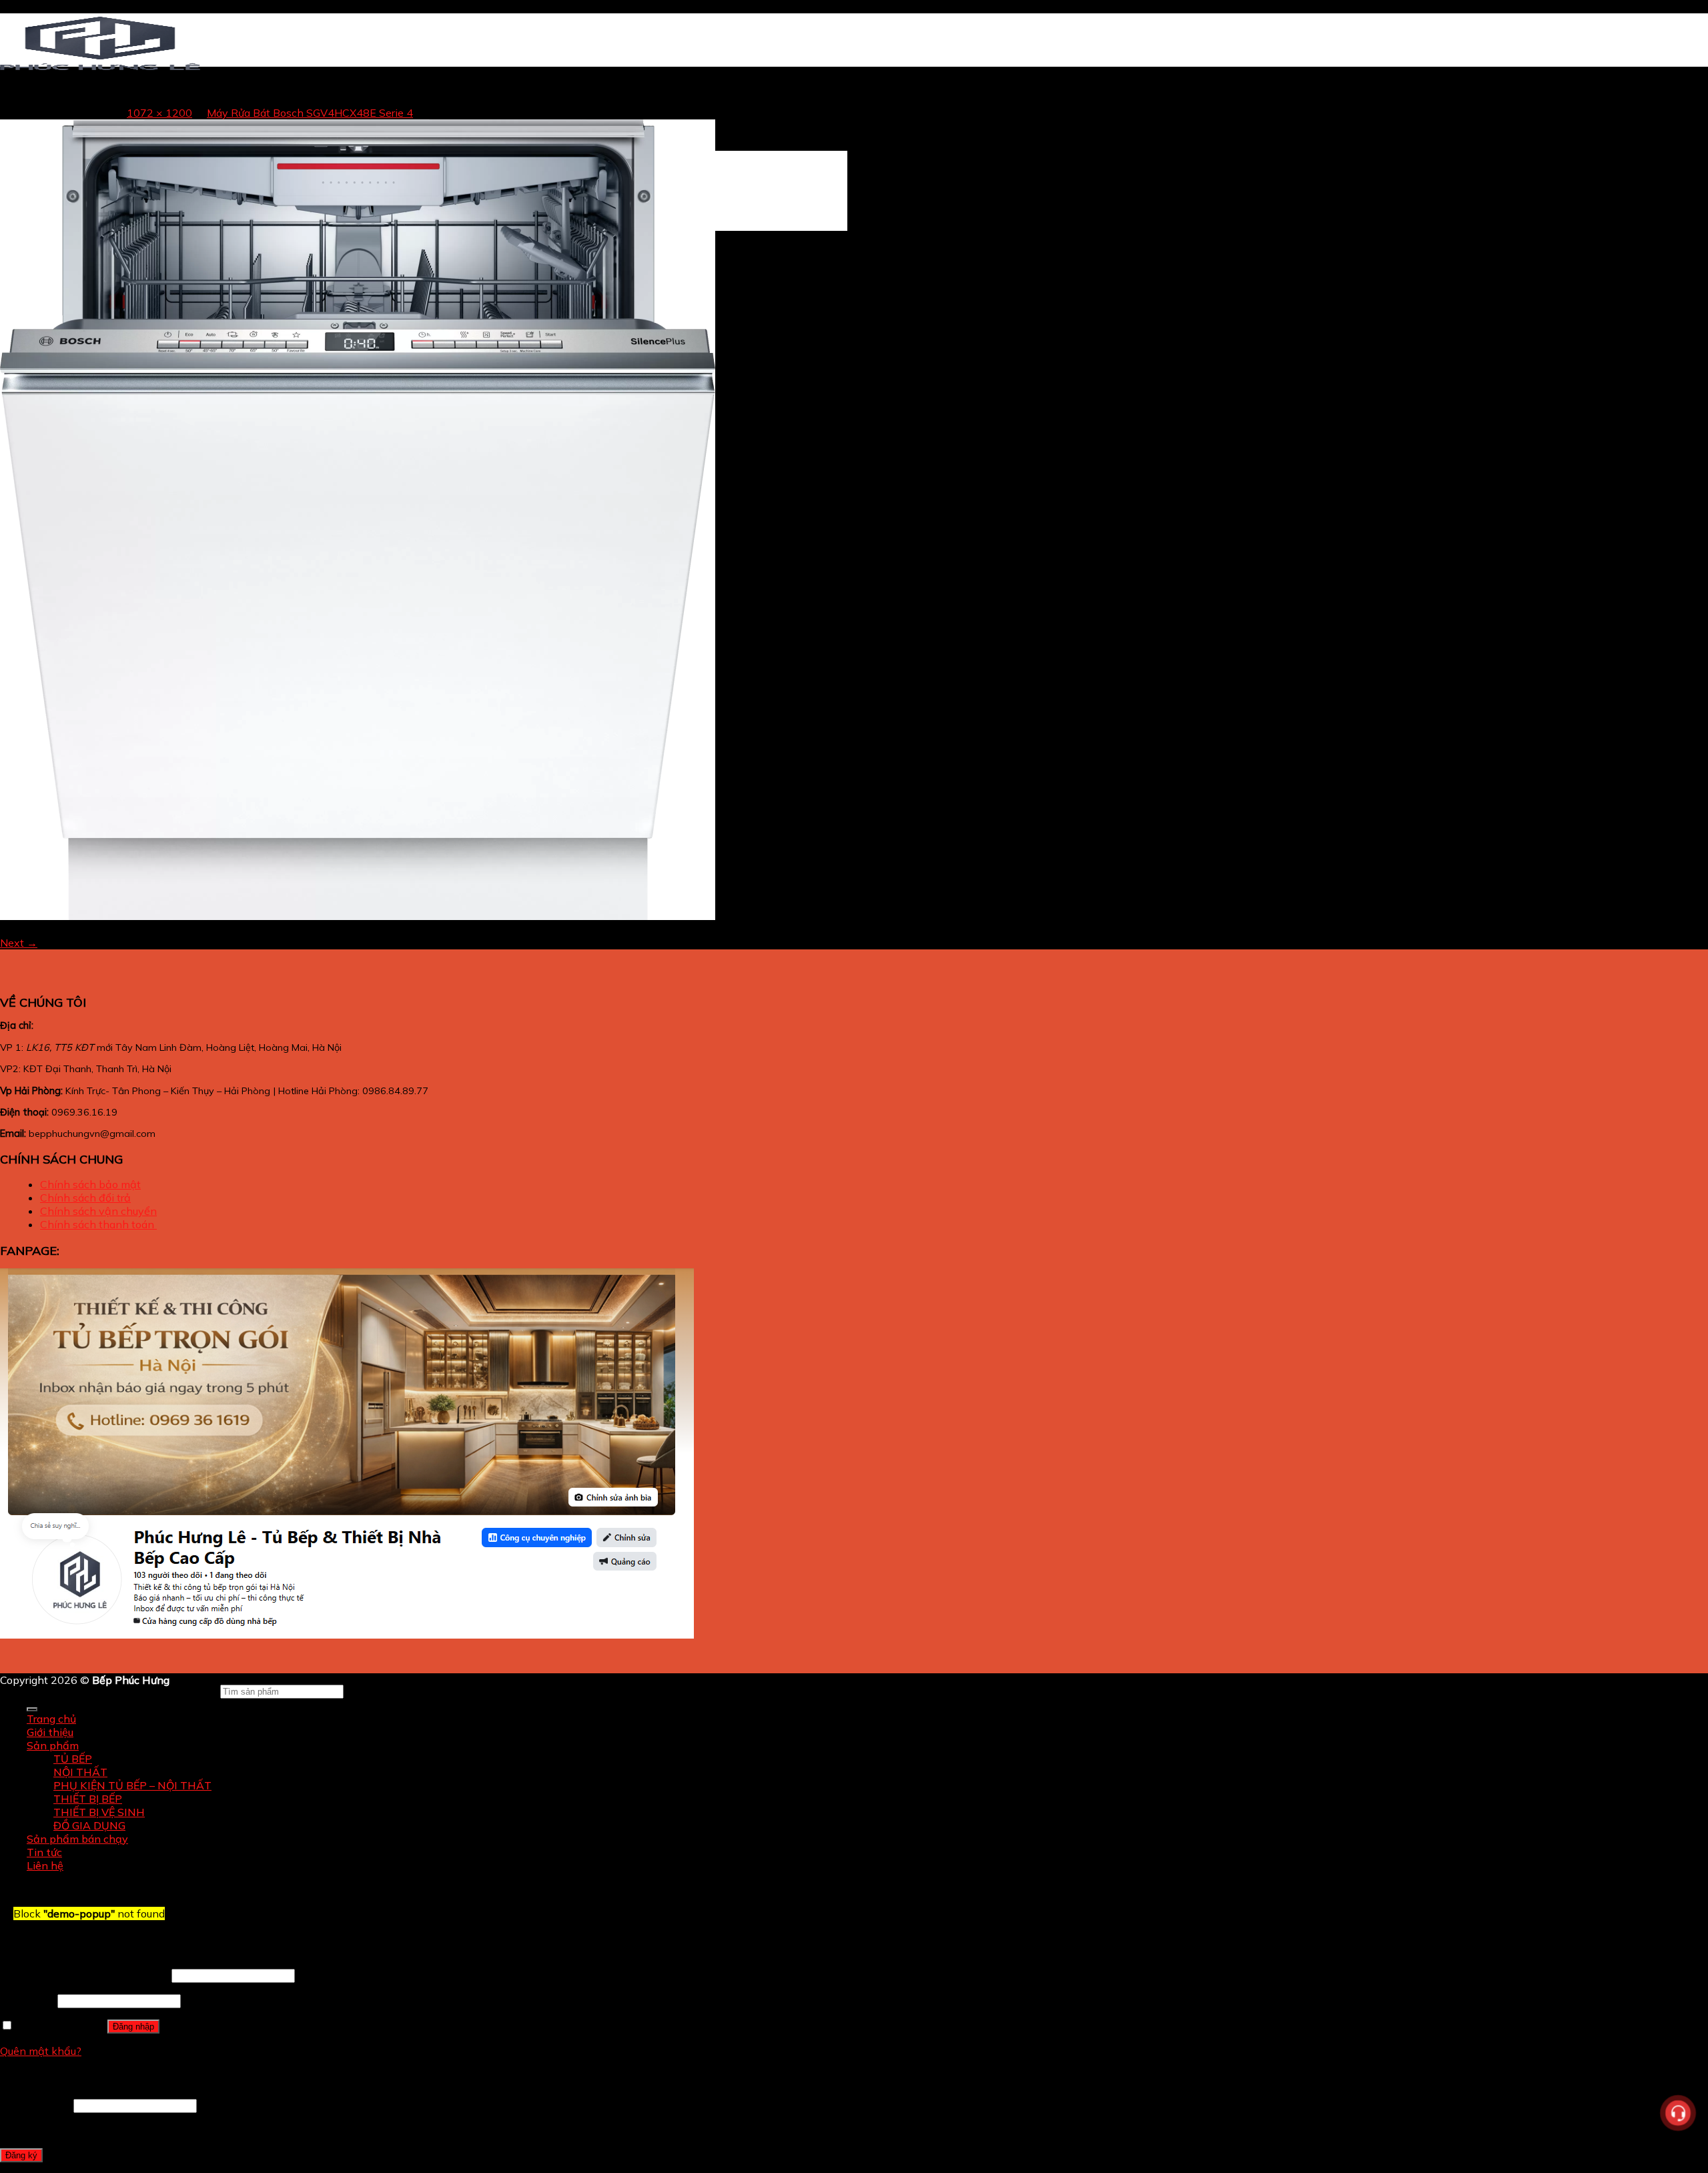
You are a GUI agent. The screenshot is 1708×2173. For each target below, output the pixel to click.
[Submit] (32, 1709)
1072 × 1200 (159, 113)
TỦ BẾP (73, 1759)
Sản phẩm (53, 1745)
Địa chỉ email (35, 2105)
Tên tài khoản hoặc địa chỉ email (84, 1975)
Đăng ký (21, 2155)
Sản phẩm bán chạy (77, 1839)
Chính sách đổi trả (85, 1198)
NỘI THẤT (80, 1772)
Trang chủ (51, 1719)
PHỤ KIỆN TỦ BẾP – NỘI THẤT (132, 1785)
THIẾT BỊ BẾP (88, 1799)
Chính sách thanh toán (98, 1224)
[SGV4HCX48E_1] (358, 916)
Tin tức (44, 1852)
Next (19, 943)
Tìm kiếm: (193, 1691)
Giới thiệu (50, 1732)
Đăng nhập (133, 2027)
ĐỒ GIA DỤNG (89, 1825)
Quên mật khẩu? (41, 2051)
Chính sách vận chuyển (98, 1211)
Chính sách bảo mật (90, 1184)
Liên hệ (45, 1865)
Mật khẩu (27, 2000)
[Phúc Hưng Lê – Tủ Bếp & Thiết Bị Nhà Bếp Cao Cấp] (100, 69)
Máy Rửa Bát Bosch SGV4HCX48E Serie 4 (310, 113)
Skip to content (38, 7)
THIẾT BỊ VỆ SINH (99, 1812)
